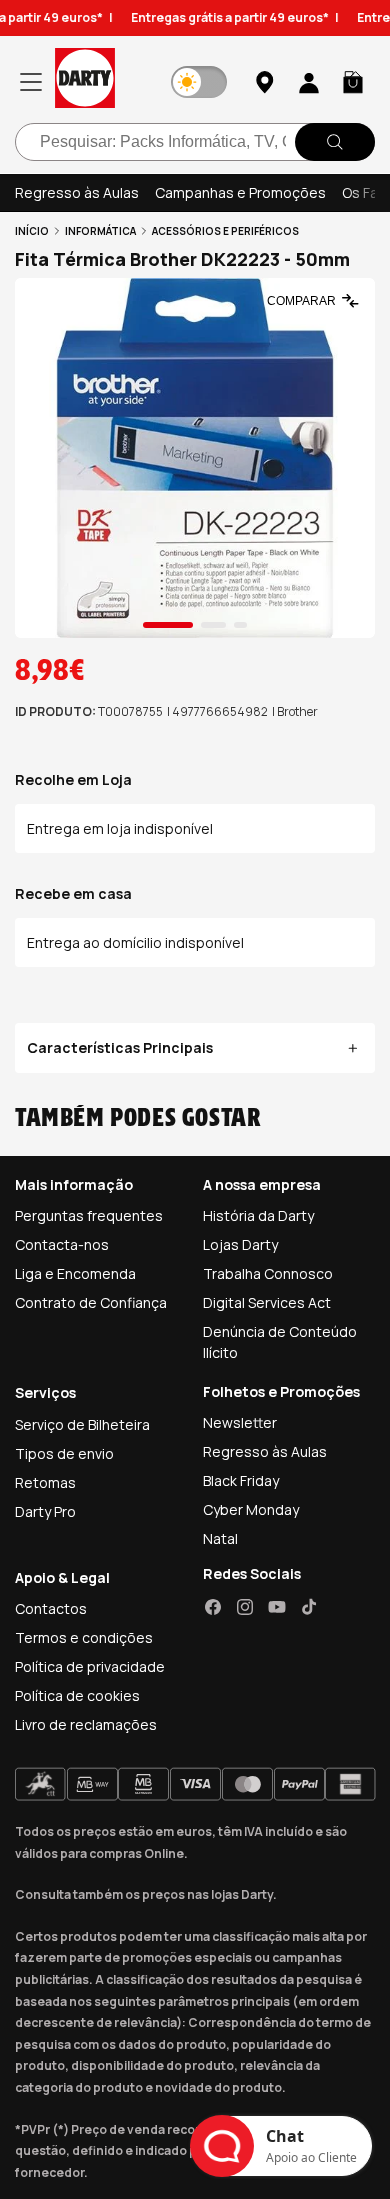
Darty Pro (45, 1511)
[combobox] (195, 142)
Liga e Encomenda (75, 1273)
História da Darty (258, 1215)
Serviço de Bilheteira (82, 1424)
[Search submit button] (335, 142)
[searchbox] (195, 142)
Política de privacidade (90, 1666)
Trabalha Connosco (268, 1273)
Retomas (45, 1482)
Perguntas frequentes (89, 1215)
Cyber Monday (251, 1509)
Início (32, 231)
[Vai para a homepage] (85, 81)
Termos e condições (84, 1637)
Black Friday (241, 1480)
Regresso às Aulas (77, 192)
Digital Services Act (267, 1302)
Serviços (45, 1392)
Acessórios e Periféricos (225, 231)
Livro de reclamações (86, 1724)
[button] (353, 82)
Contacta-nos (62, 1244)
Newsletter (240, 1422)
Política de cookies (77, 1695)
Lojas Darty (240, 1244)
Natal (220, 1538)
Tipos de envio (64, 1453)
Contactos (51, 1608)
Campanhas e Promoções (240, 192)
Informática (100, 231)
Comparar (301, 301)
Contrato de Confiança (91, 1302)
